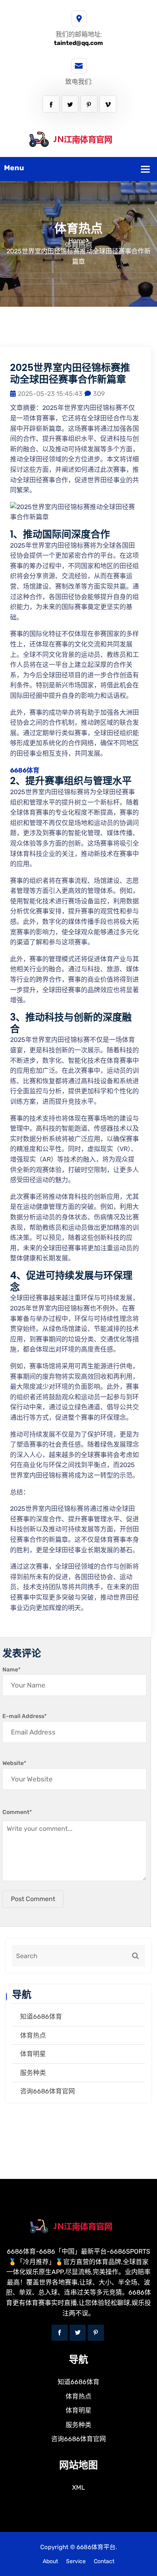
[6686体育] (79, 139)
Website (14, 1763)
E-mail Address (25, 1716)
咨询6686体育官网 (48, 2091)
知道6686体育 (41, 2017)
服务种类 (33, 2073)
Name (11, 1670)
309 (99, 394)
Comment (17, 1812)
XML (78, 2487)
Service (76, 2561)
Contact (104, 2561)
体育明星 (33, 2054)
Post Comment (33, 1899)
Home (77, 241)
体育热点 (33, 2035)
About (50, 2561)
